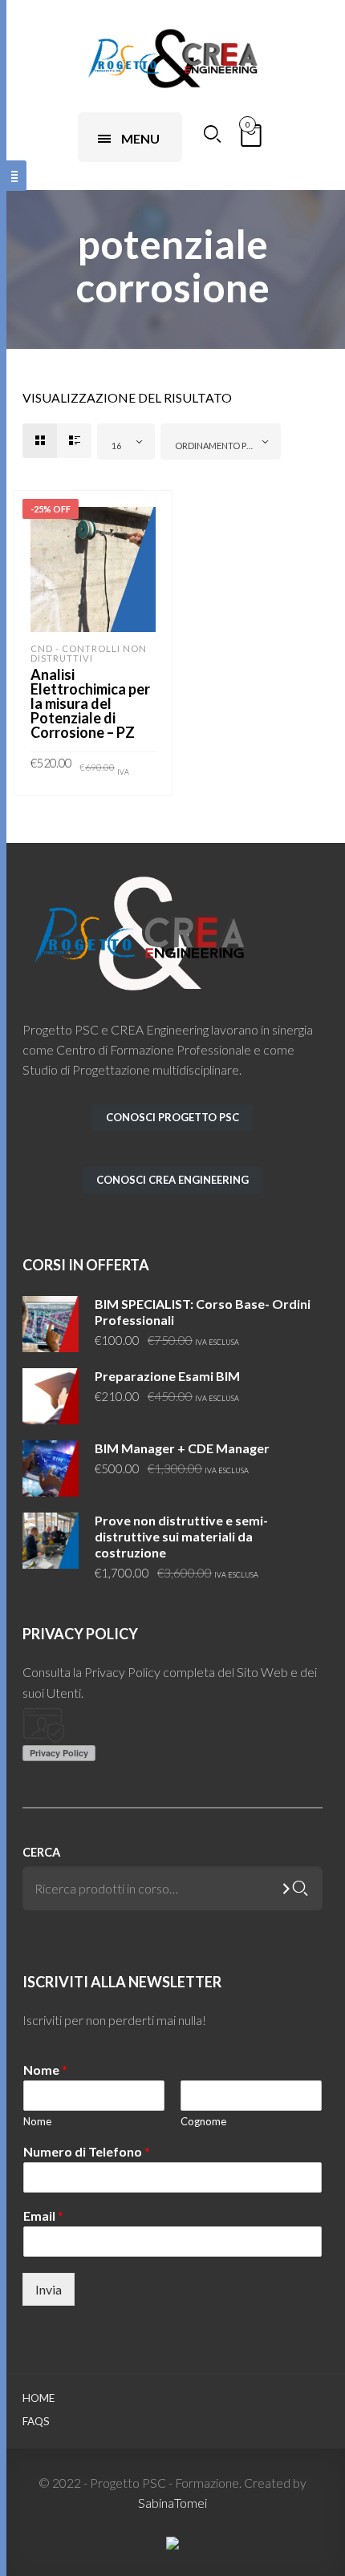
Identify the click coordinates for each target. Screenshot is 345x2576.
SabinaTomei (172, 2503)
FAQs (36, 2421)
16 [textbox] (116, 446)
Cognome (203, 2121)
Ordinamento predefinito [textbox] (224, 446)
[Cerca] (300, 1888)
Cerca (41, 1852)
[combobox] (126, 441)
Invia (49, 2289)
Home (39, 2398)
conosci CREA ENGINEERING (172, 1180)
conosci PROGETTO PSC (172, 1117)
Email (43, 2216)
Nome (45, 2070)
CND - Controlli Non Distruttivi (89, 653)
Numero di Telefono (87, 2152)
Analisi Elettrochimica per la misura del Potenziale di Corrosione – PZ (90, 703)
